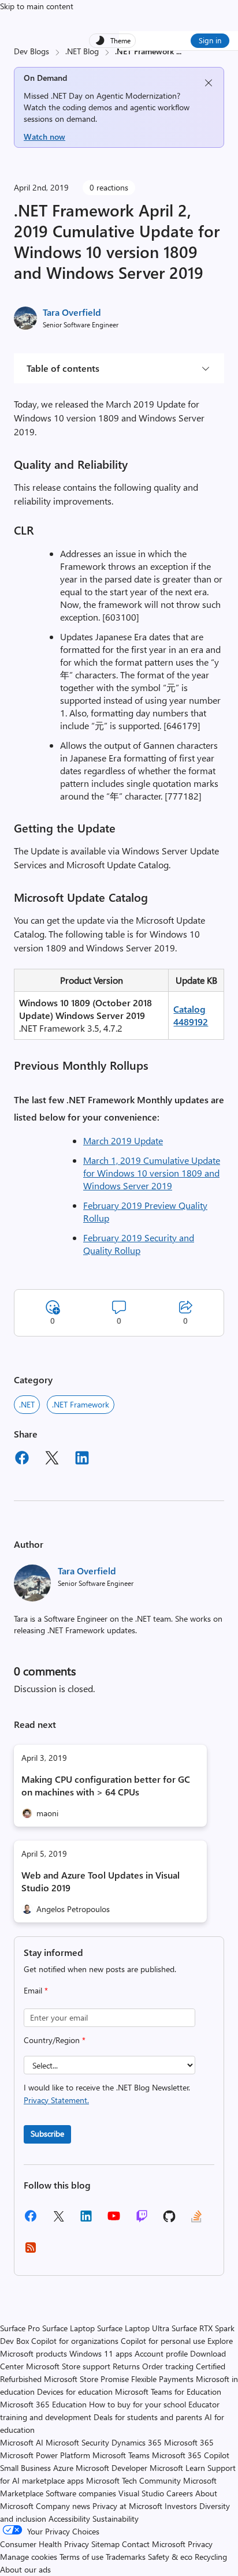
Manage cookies (29, 2557)
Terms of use (81, 2557)
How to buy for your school (137, 2404)
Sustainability (116, 2519)
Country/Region (55, 2040)
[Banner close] (209, 83)
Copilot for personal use (163, 2341)
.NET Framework (81, 1404)
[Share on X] (52, 1459)
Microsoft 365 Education (43, 2404)
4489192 (191, 1022)
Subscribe (47, 2133)
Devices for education (75, 2392)
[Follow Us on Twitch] (142, 2220)
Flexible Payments (162, 2379)
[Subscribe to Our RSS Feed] (31, 2251)
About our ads (25, 2569)
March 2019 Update (123, 1140)
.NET (27, 1404)
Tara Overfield (72, 312)
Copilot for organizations (75, 2341)
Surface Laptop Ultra (133, 2328)
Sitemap (105, 2544)
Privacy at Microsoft (127, 2506)
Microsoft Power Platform (45, 2455)
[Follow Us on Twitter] (58, 2220)
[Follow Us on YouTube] (114, 2220)
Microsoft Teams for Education (168, 2392)
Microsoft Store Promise (86, 2379)
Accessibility (69, 2519)
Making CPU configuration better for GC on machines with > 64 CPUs (106, 1785)
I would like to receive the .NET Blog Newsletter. (107, 2094)
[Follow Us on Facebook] (31, 2220)
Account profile (161, 2353)
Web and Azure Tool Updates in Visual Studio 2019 (101, 1881)
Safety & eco (170, 2557)
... (179, 51)
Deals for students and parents (148, 2417)
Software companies (81, 2493)
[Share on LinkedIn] (82, 1459)
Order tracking (168, 2366)
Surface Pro (20, 2328)
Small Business (25, 2468)
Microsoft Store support (68, 2366)
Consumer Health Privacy (44, 2544)
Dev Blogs (31, 51)
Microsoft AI (22, 2442)
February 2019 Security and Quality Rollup (139, 1244)
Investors (181, 2506)
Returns (126, 2366)
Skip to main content (37, 6)
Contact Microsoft (154, 2544)
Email (36, 1990)
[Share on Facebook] (22, 1459)
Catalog (189, 1009)
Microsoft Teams (121, 2455)
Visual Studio (141, 2493)
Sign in (210, 40)
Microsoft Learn (177, 2468)
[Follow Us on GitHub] (169, 2220)
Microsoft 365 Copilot (191, 2455)
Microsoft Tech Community (133, 2480)
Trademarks (126, 2557)
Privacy (200, 2544)
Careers (180, 2493)
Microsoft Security (77, 2442)
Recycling (211, 2557)
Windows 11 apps (101, 2353)
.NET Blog (82, 51)
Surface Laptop (68, 2328)
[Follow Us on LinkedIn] (86, 2220)
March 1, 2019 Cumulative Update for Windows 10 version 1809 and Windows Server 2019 (152, 1173)
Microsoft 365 (189, 2442)
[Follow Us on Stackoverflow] (196, 2220)
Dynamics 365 (137, 2442)
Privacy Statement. (56, 2100)
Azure (63, 2468)
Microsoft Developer (111, 2468)
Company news (63, 2506)
